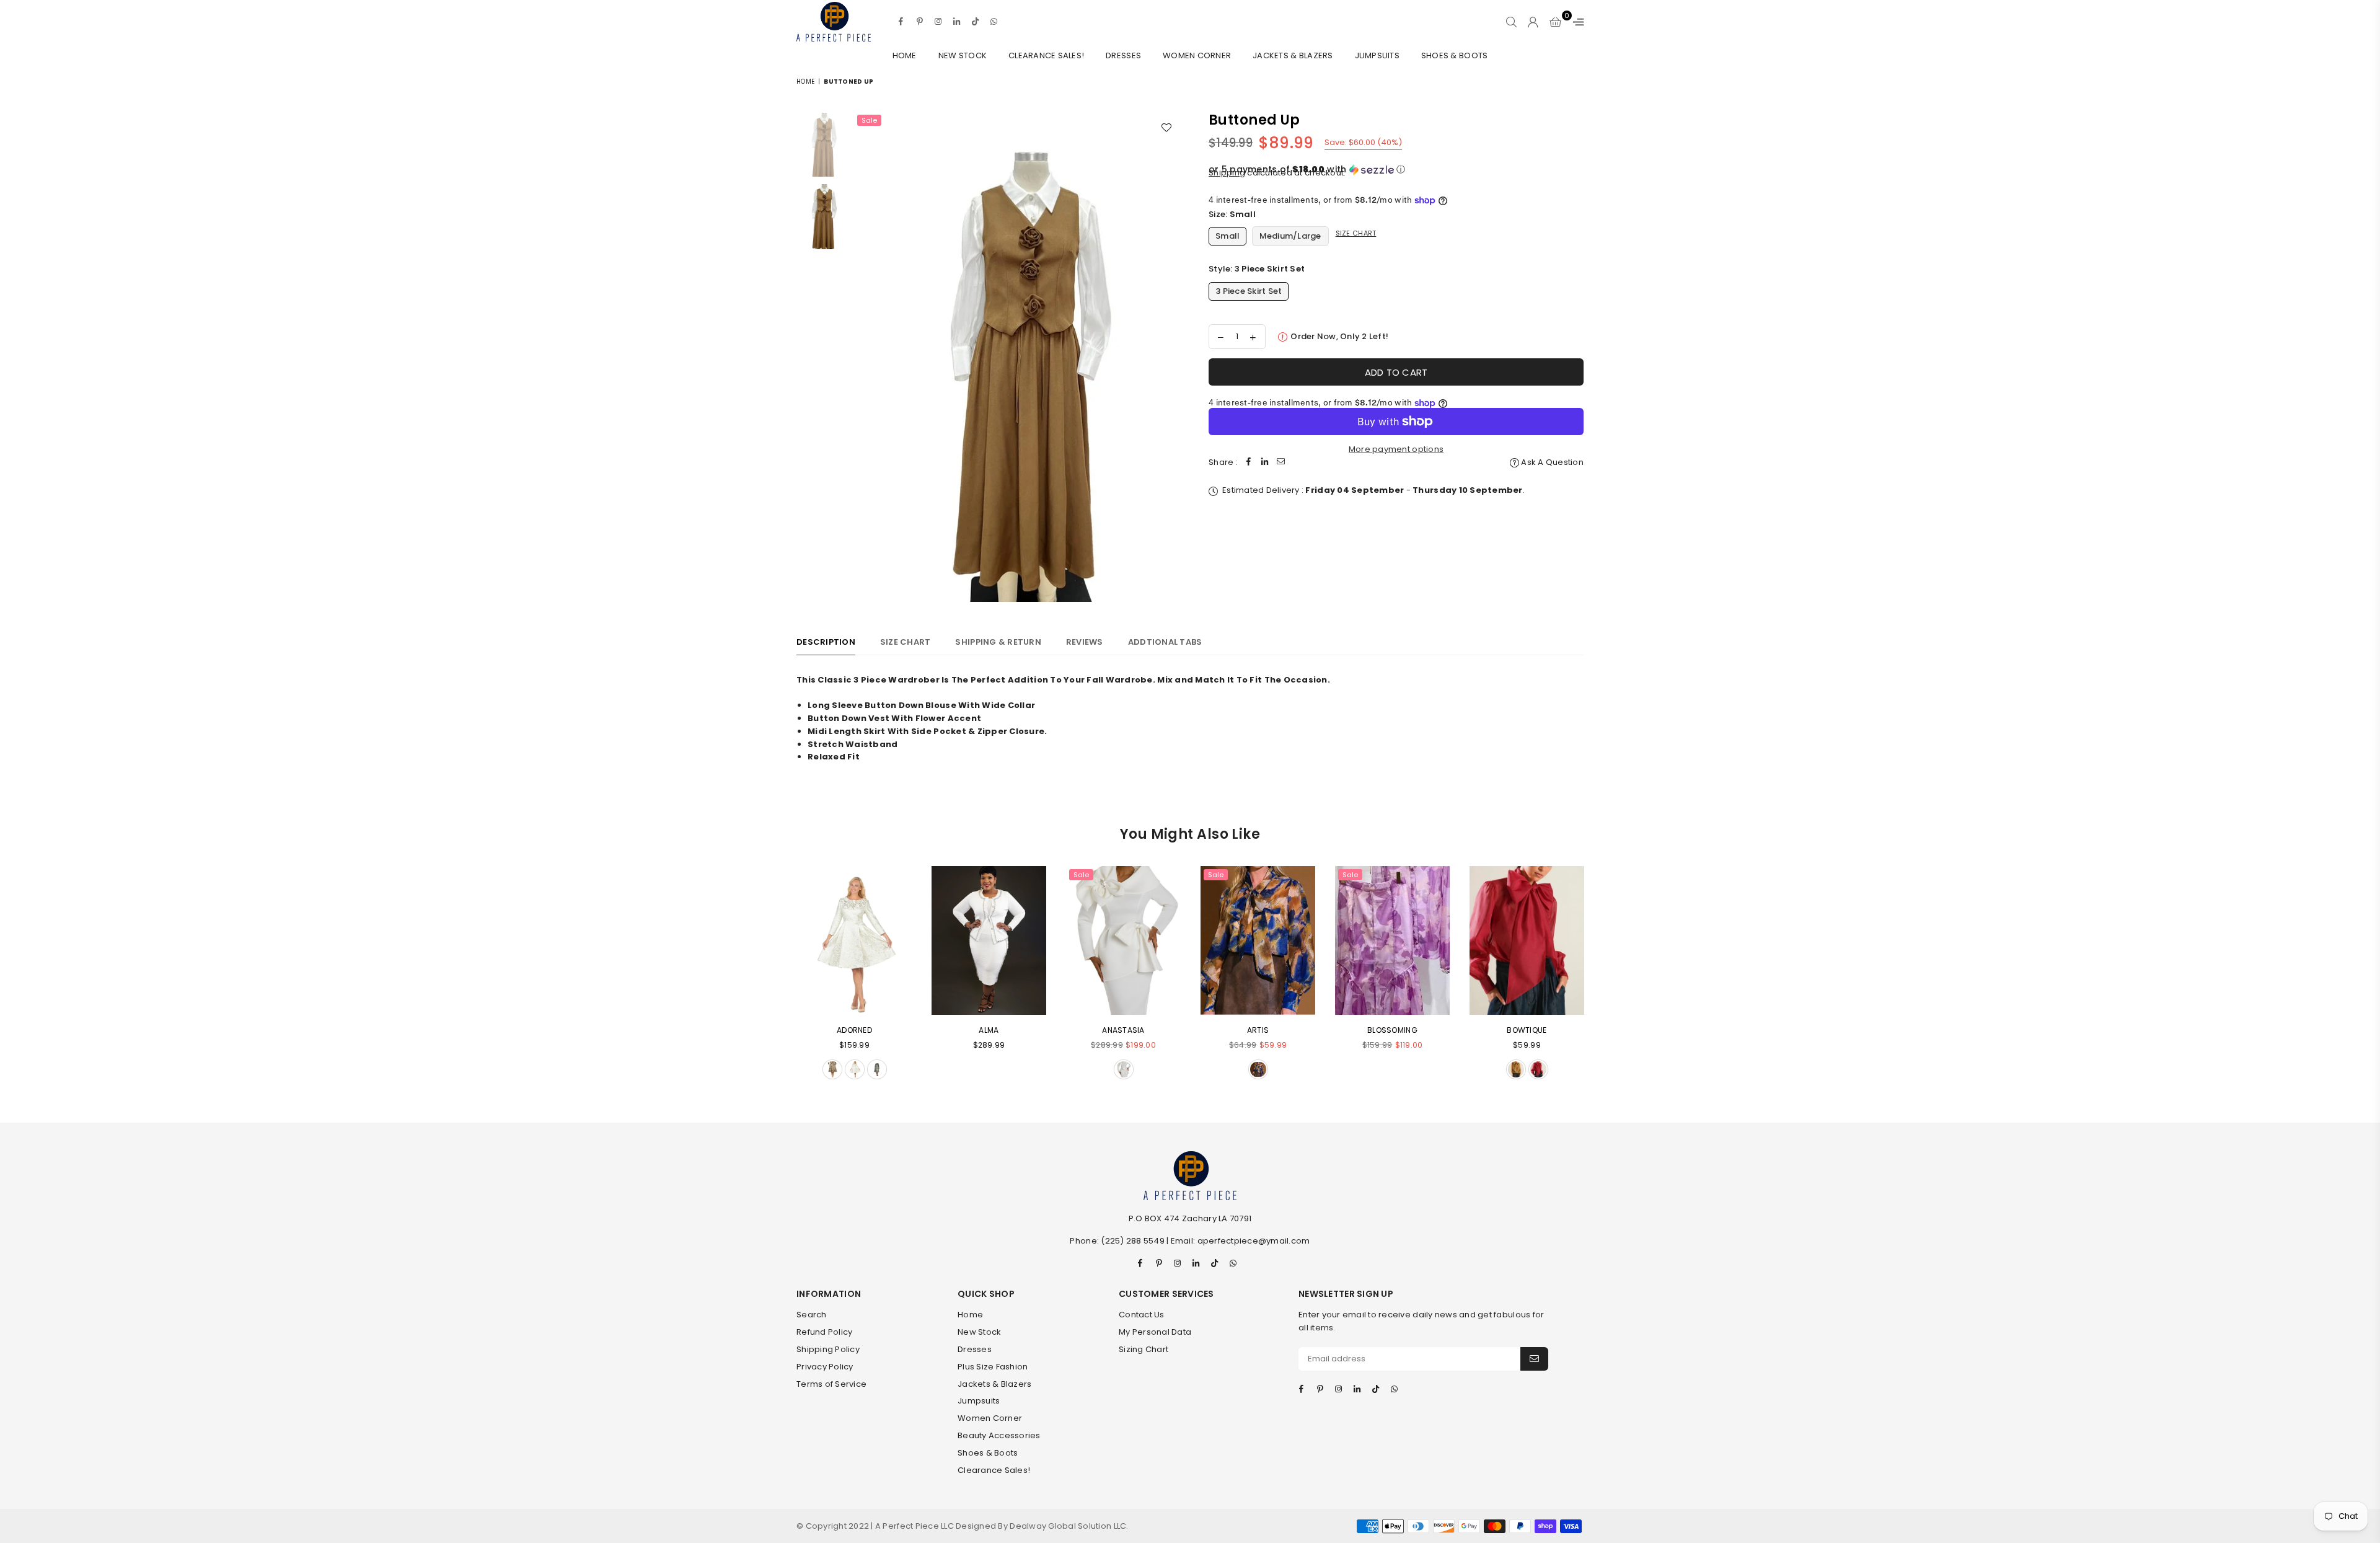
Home (905, 55)
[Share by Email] (1281, 463)
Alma (989, 1030)
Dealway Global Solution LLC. (1069, 1526)
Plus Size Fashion (993, 1367)
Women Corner (1197, 55)
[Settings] (1576, 22)
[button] (1396, 170)
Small (1227, 236)
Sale (869, 120)
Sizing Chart (1144, 1349)
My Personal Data (1155, 1332)
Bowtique (1527, 1030)
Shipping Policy (828, 1349)
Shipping (1227, 173)
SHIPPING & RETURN (998, 642)
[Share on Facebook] (1249, 463)
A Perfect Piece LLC (915, 1526)
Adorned (854, 1030)
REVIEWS (1085, 642)
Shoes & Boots (1454, 55)
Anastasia (1123, 1030)
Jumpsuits (1377, 55)
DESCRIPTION (826, 642)
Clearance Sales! (1046, 55)
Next (1170, 357)
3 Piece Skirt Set (1249, 291)
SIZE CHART (906, 642)
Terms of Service (831, 1384)
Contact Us (1142, 1315)
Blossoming (1392, 1030)
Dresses (1123, 55)
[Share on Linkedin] (1265, 463)
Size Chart (1356, 233)
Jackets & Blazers (1293, 55)
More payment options (1396, 449)
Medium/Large (1290, 236)
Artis (1258, 1030)
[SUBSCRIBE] (1534, 1359)
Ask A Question (1551, 462)
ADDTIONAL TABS (1165, 642)
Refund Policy (824, 1332)
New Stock (963, 55)
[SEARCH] (1511, 22)
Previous (865, 357)
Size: (1232, 214)
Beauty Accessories (999, 1435)
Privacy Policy (825, 1367)
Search (812, 1315)
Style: (1257, 269)
